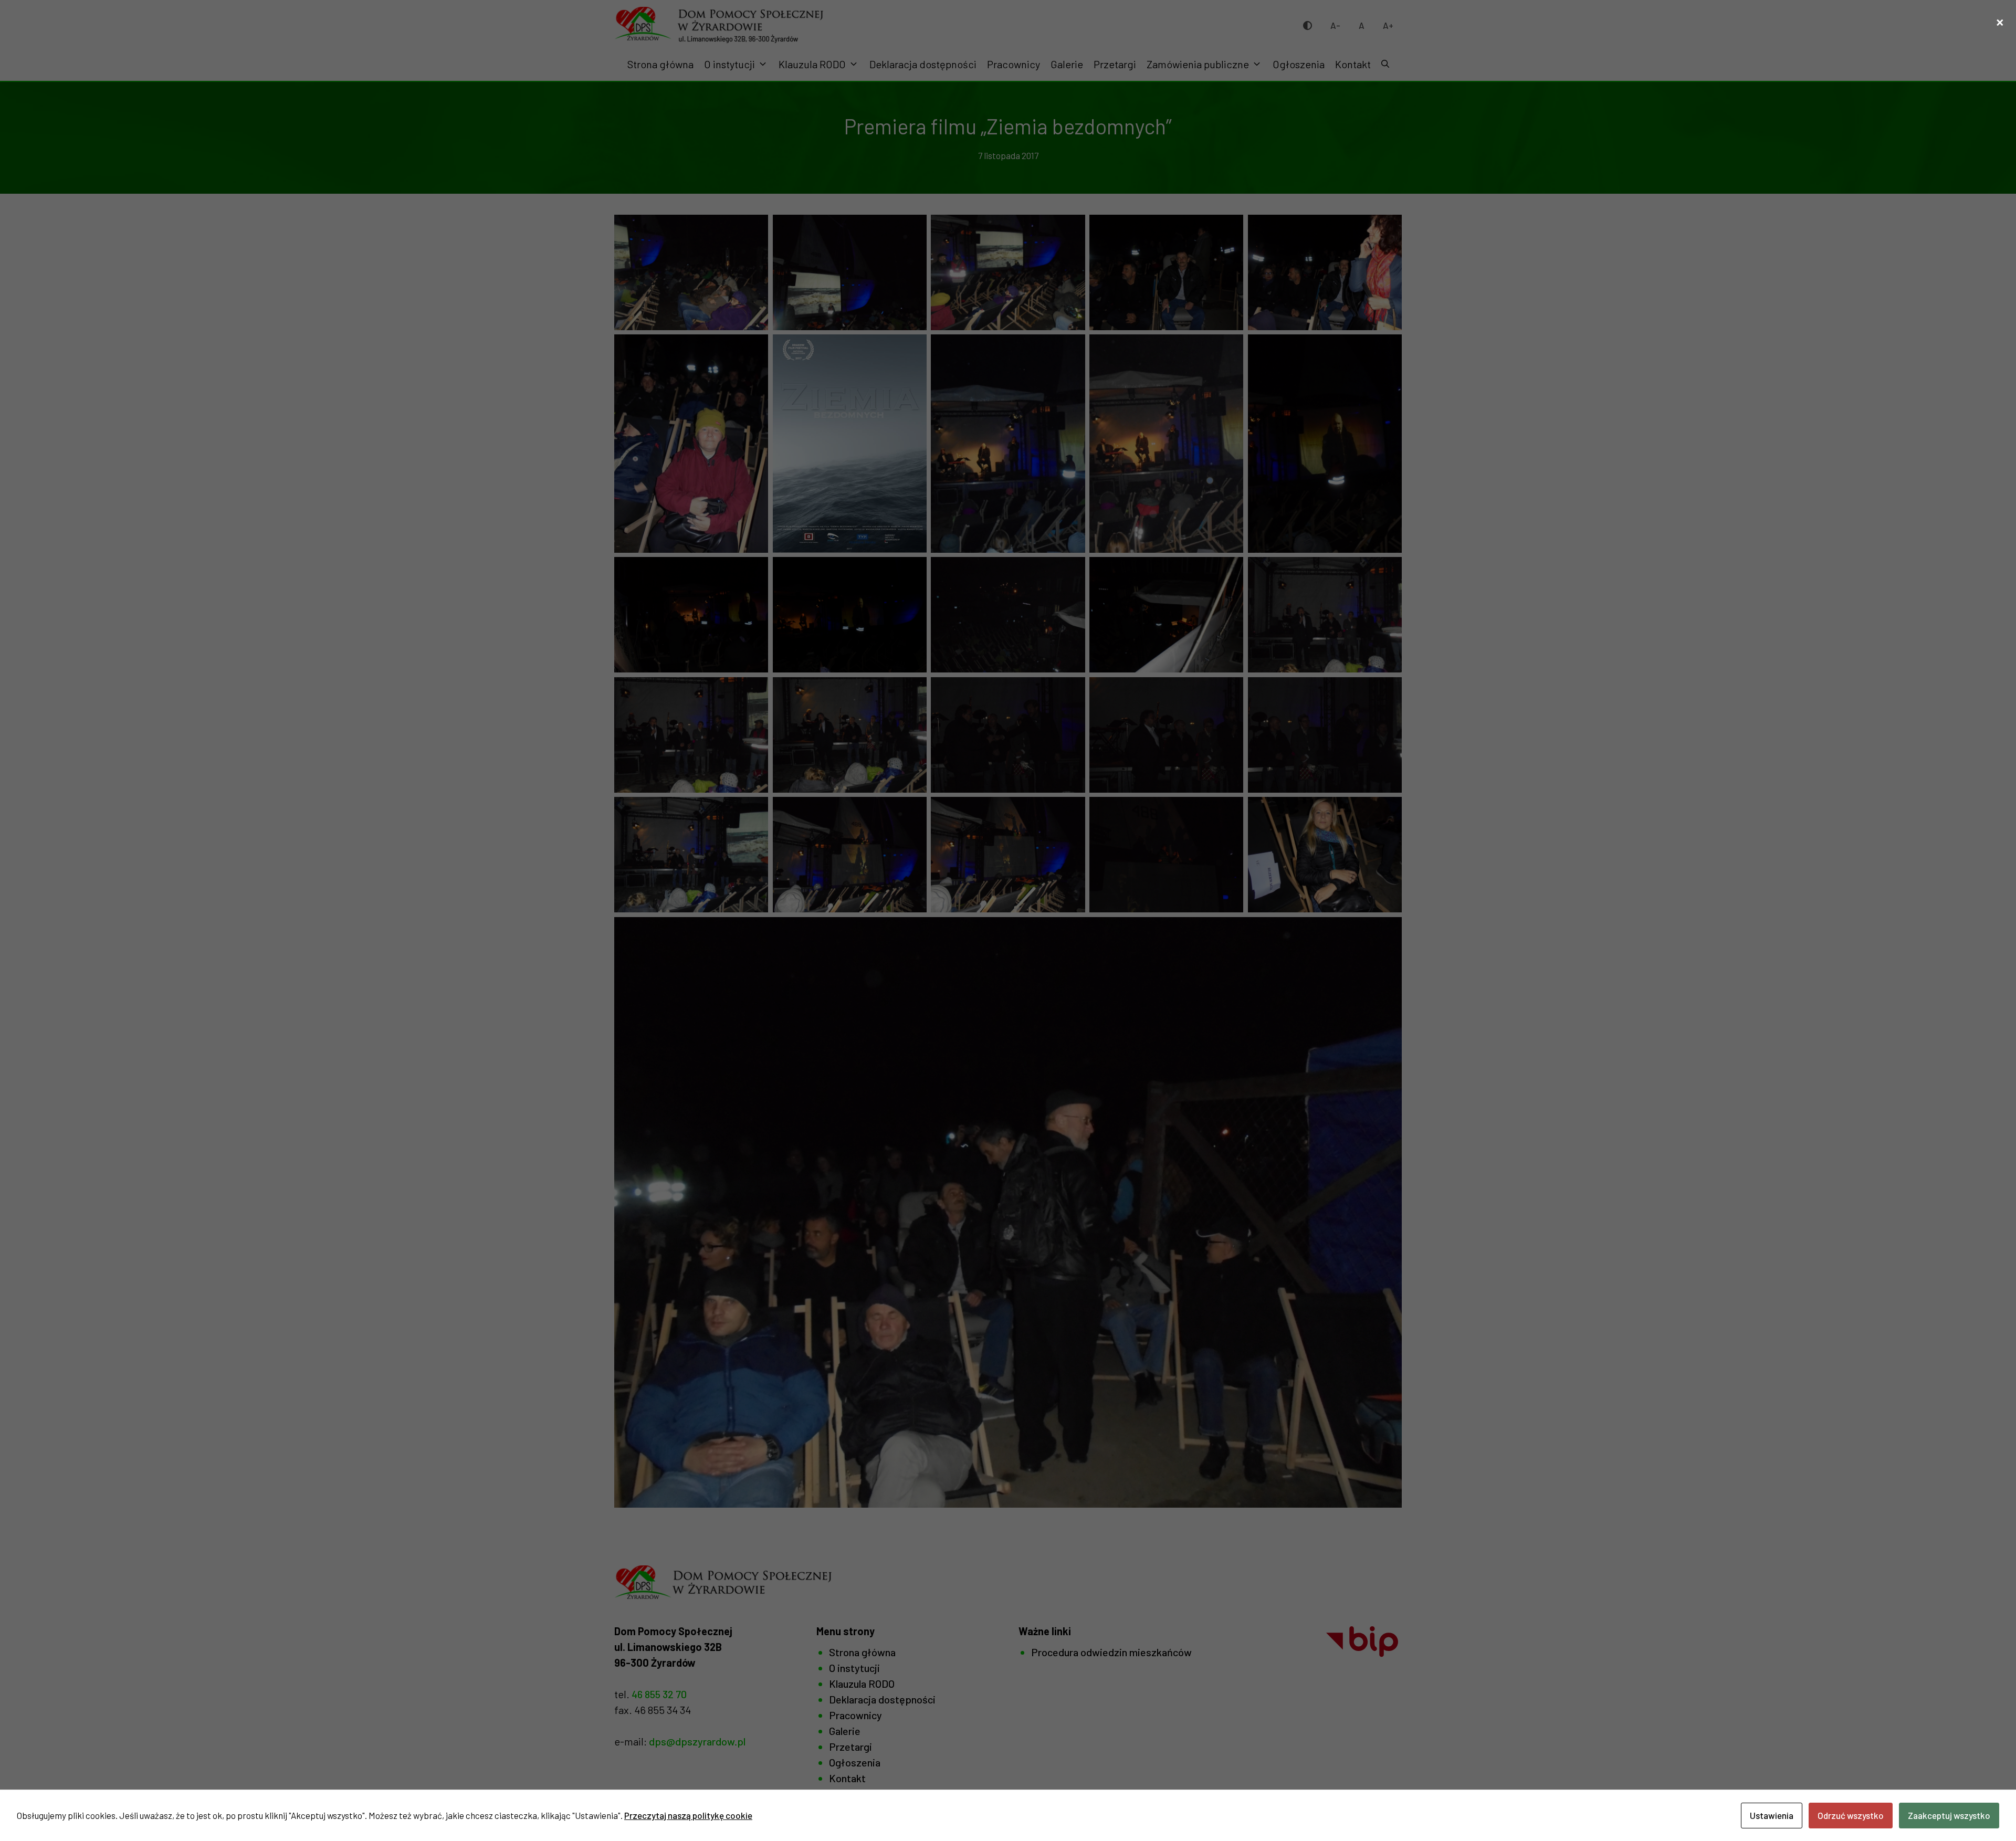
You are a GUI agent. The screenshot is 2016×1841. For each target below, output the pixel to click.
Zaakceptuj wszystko (1949, 1815)
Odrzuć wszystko (1851, 1815)
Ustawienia (1772, 1815)
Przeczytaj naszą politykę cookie (688, 1815)
